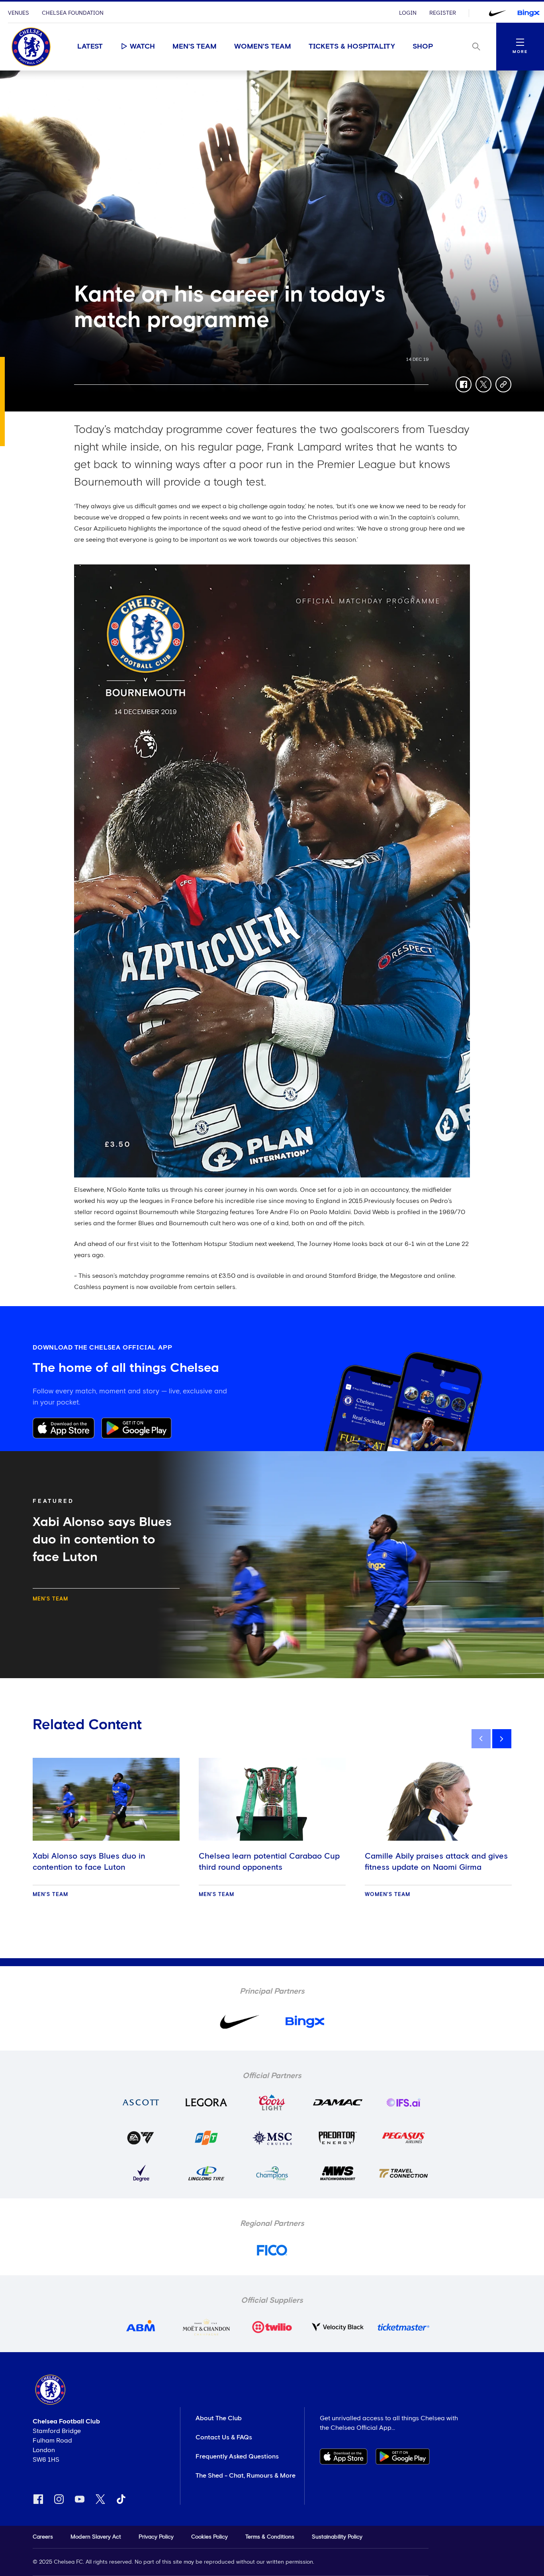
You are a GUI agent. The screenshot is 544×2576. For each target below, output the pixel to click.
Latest (90, 47)
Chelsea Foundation (73, 13)
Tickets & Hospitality (352, 47)
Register (443, 13)
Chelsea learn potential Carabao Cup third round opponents (269, 1862)
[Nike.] (497, 13)
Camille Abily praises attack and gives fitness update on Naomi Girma (436, 1862)
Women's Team (263, 47)
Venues (19, 13)
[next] (502, 1739)
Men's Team (195, 47)
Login (408, 13)
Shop (423, 47)
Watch (142, 47)
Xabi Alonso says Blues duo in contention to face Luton (89, 1862)
